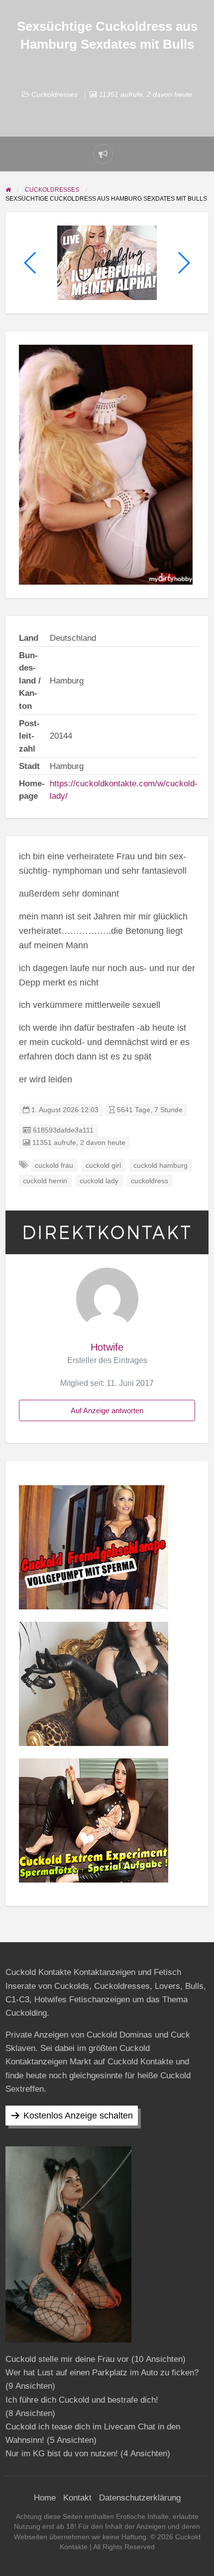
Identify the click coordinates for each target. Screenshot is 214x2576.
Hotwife (107, 1347)
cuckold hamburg (160, 1166)
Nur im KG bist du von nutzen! (62, 2454)
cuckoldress (150, 1181)
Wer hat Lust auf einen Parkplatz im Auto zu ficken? (102, 2373)
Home (45, 2498)
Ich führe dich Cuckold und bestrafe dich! (82, 2400)
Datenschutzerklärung (140, 2498)
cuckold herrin (45, 1181)
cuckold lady (99, 1181)
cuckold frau (54, 1166)
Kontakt (77, 2498)
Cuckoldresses (54, 94)
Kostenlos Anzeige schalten (78, 2116)
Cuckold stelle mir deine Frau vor (67, 2359)
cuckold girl (103, 1166)
